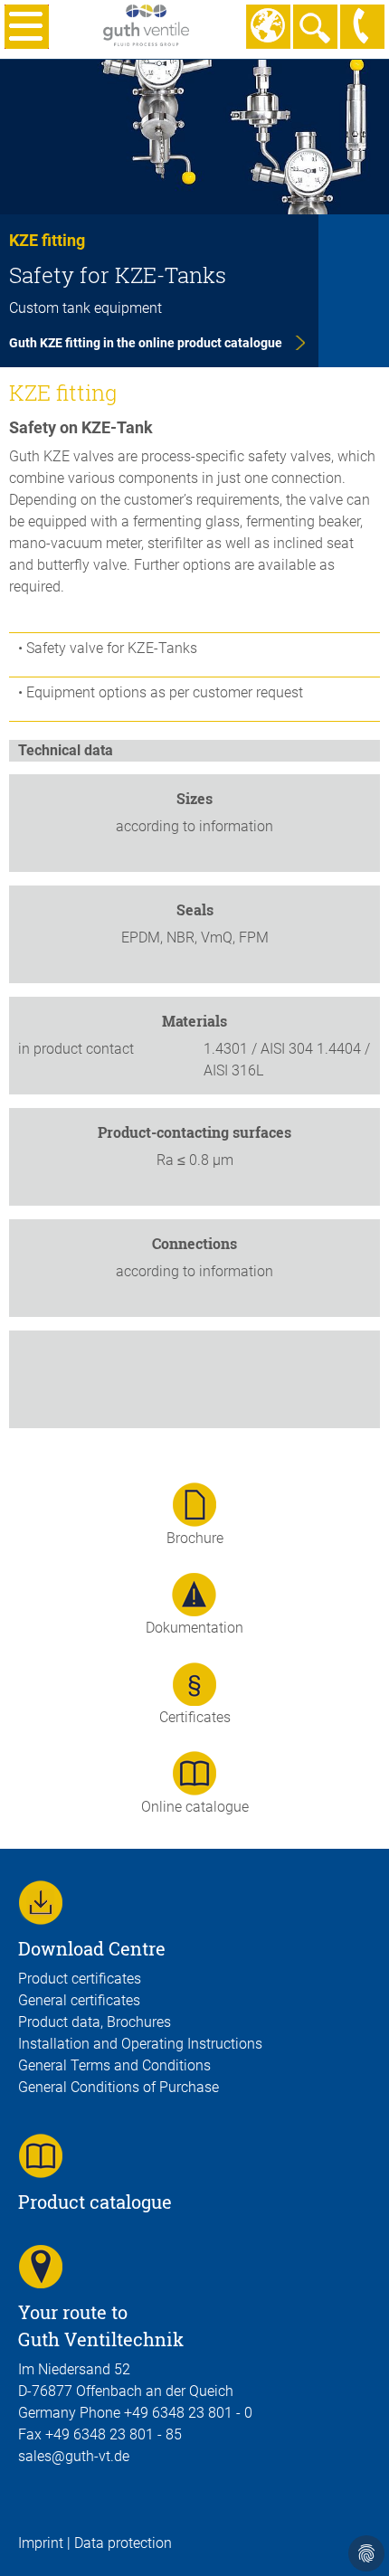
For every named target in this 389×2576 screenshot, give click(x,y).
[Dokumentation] (194, 1593)
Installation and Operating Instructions (140, 2044)
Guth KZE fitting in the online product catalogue (146, 343)
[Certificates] (194, 1683)
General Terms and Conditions (114, 2065)
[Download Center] (41, 1902)
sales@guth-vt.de (74, 2456)
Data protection (123, 2543)
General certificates (79, 2000)
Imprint (41, 2543)
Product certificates (80, 1979)
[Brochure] (194, 1504)
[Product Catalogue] (41, 2155)
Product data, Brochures (95, 2022)
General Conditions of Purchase (119, 2087)
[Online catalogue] (194, 1772)
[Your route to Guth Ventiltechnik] (41, 2265)
